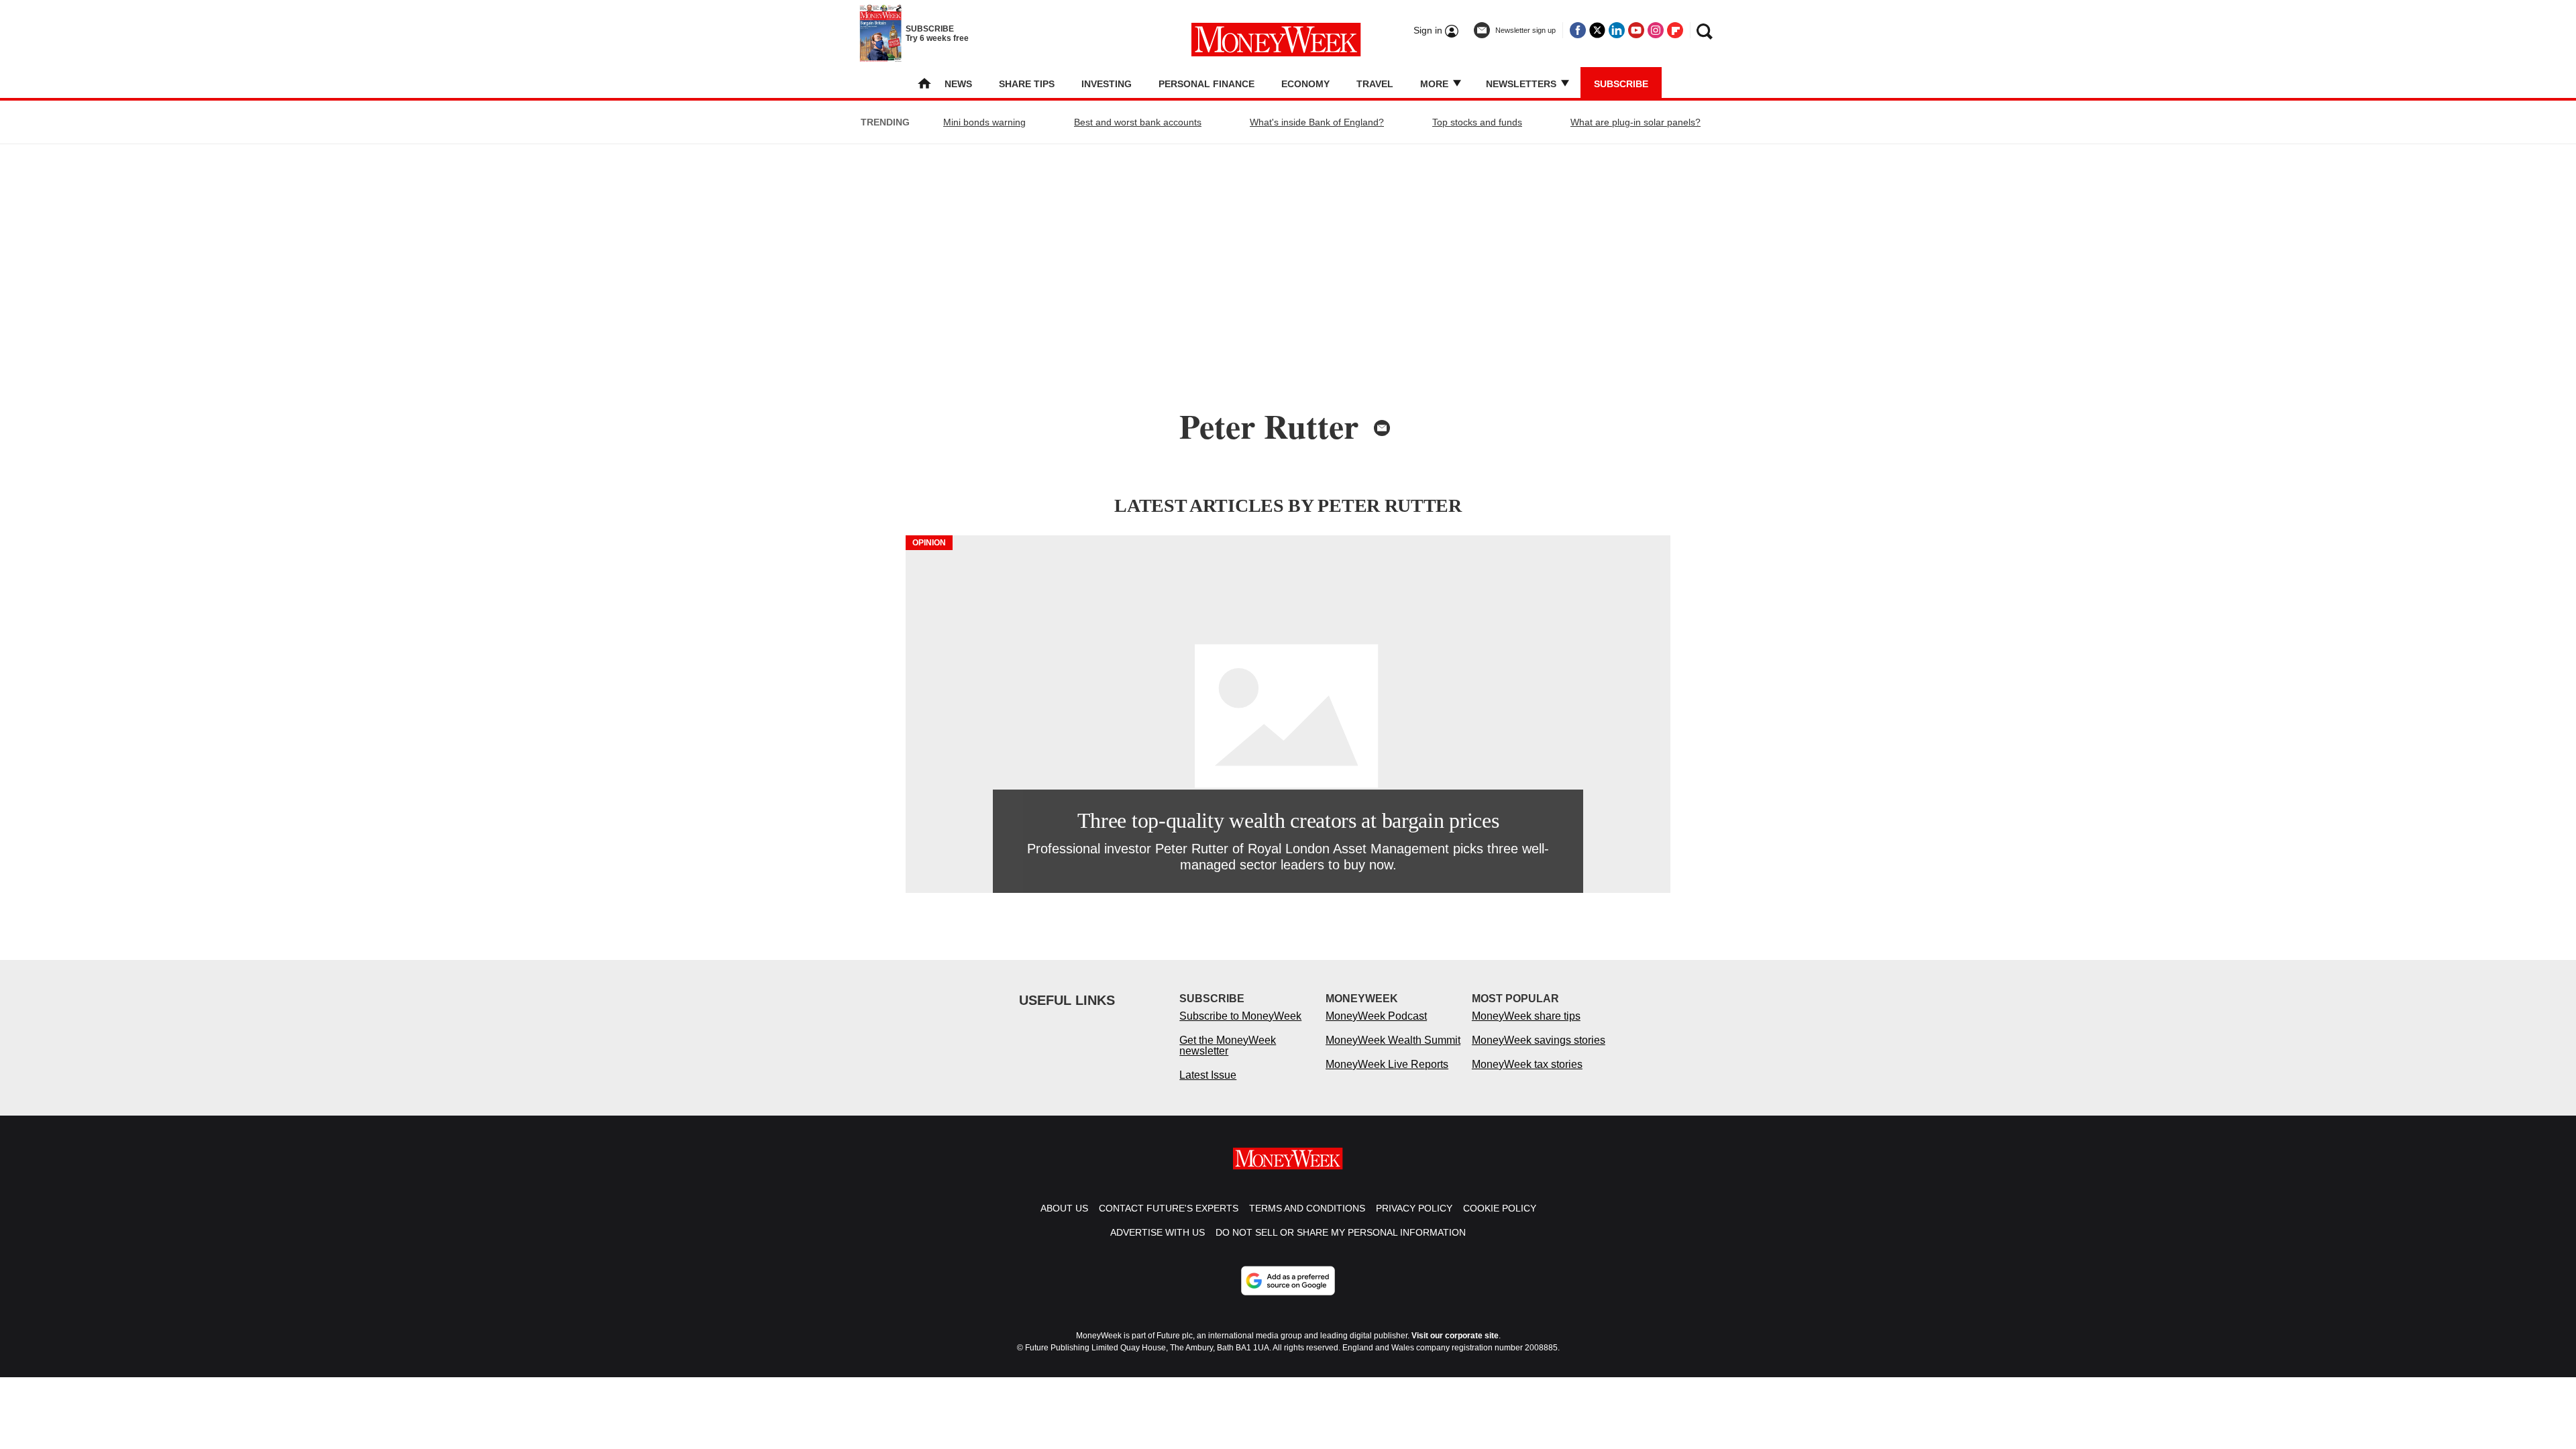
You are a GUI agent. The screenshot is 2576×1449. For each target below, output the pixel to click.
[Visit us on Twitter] (1597, 30)
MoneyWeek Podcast (1376, 1016)
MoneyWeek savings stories (1539, 1040)
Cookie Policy (1500, 1208)
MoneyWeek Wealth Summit (1393, 1040)
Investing (1107, 84)
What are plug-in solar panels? (1635, 122)
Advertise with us (1158, 1232)
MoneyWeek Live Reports (1387, 1064)
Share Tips (1027, 84)
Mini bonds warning (984, 122)
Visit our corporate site (1455, 1336)
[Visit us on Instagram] (1656, 30)
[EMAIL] (1382, 428)
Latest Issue (1208, 1075)
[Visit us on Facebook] (1578, 30)
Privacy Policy (1414, 1208)
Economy (1305, 84)
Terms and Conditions (1307, 1208)
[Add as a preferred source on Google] (1288, 1281)
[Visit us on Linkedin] (1617, 30)
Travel (1375, 84)
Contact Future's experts (1169, 1208)
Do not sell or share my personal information (1341, 1232)
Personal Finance (1206, 84)
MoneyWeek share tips (1526, 1016)
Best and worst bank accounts (1138, 122)
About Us (1064, 1208)
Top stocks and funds (1477, 122)
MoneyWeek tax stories (1527, 1064)
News (958, 84)
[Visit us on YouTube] (1636, 30)
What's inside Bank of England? (1317, 122)
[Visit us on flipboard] (1675, 30)
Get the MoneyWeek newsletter (1228, 1045)
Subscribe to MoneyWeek (1240, 1016)
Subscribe (1621, 84)
